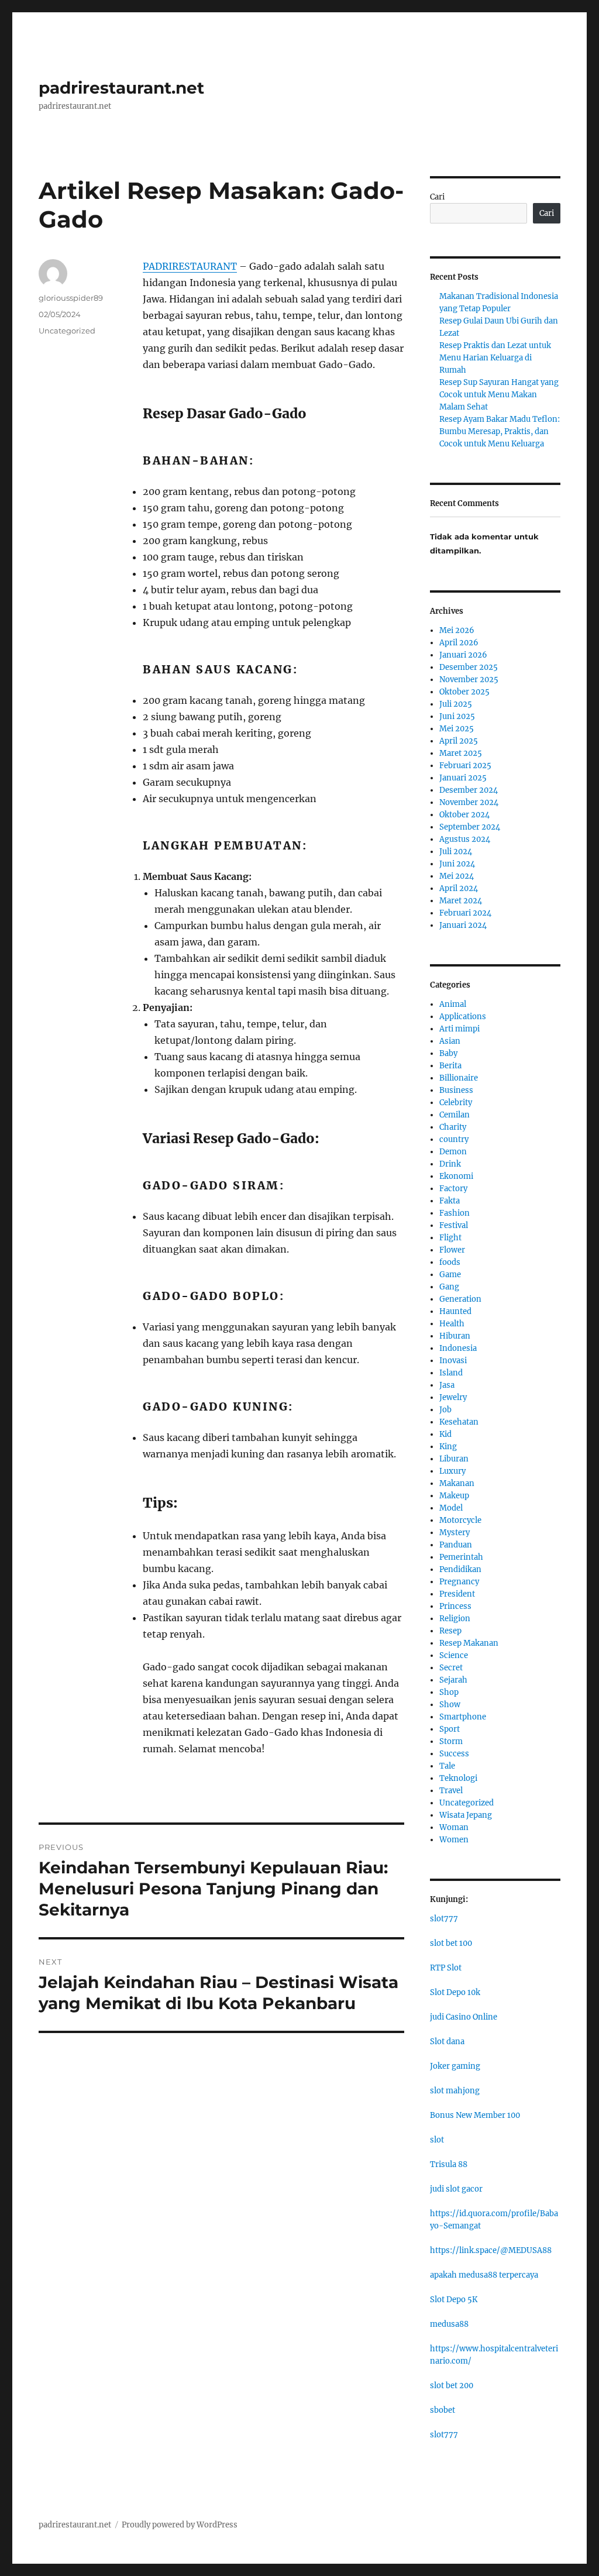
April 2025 (459, 741)
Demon (453, 1152)
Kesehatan (459, 1422)
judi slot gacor (456, 2189)
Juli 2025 (456, 704)
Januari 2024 (463, 925)
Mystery (455, 1533)
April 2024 (459, 888)
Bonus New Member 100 (475, 2115)
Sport (450, 1729)
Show (450, 1705)
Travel (451, 1791)
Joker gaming (455, 2066)
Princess (455, 1606)
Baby (448, 1053)
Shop (449, 1692)
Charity (453, 1127)
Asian (450, 1041)
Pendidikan (460, 1569)
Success (454, 1754)
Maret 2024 (461, 901)
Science (454, 1655)
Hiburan (455, 1336)
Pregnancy (459, 1582)
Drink (450, 1164)
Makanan (457, 1483)
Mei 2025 (457, 729)
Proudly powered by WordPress (180, 2525)
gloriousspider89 (71, 298)
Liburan (454, 1459)
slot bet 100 (451, 1943)
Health (452, 1324)
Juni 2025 (457, 716)
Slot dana (447, 2042)
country (454, 1139)
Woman (454, 1827)
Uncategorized (67, 331)
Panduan (456, 1545)
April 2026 (459, 643)
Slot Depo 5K (454, 2300)
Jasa (447, 1385)
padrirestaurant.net (121, 88)
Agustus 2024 (465, 839)
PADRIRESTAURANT (190, 266)
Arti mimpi (459, 1029)
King (448, 1447)
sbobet (443, 2410)
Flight (450, 1238)
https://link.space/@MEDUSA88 (491, 2250)
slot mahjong (455, 2091)
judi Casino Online (464, 2017)
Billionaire (459, 1078)
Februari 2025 (465, 766)
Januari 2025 (463, 778)
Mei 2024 (457, 876)
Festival (454, 1225)
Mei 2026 (457, 630)
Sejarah (453, 1680)
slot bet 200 (452, 2386)
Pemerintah (461, 1557)
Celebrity (456, 1103)
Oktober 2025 (464, 692)
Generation (460, 1299)
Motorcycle (460, 1520)
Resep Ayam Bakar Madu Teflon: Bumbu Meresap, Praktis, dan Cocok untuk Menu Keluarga (500, 431)
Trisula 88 (449, 2164)
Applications (463, 1017)
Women (454, 1840)
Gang (449, 1287)
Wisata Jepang (466, 1815)
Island (451, 1373)
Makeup (454, 1496)
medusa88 (449, 2324)
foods (450, 1262)
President (457, 1594)
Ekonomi (456, 1176)
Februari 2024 (465, 913)
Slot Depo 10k (455, 1992)
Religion (455, 1619)
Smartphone (463, 1717)
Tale (447, 1766)
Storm (451, 1741)
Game (450, 1275)
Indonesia (458, 1348)
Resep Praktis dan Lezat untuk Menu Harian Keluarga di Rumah (495, 358)
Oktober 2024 (464, 815)
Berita (450, 1066)
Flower (452, 1250)
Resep (450, 1631)
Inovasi (453, 1361)
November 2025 (469, 680)
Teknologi (458, 1778)
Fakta (450, 1201)
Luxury (452, 1471)
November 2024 (469, 802)
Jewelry (453, 1397)
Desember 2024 (469, 790)
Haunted (455, 1311)
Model (451, 1508)
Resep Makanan (469, 1643)
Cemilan (455, 1115)
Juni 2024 (457, 864)
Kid (445, 1434)
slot (437, 2140)
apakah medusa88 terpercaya (484, 2275)
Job (445, 1410)
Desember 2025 (469, 667)
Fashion (455, 1213)
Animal (453, 1004)
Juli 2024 (456, 852)
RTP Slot (446, 1968)
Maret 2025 (461, 753)
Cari (437, 197)
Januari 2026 (463, 655)
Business (456, 1090)
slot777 (444, 1919)
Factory (453, 1189)
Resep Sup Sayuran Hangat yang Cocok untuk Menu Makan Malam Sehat (499, 395)
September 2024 (470, 827)
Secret (451, 1668)
